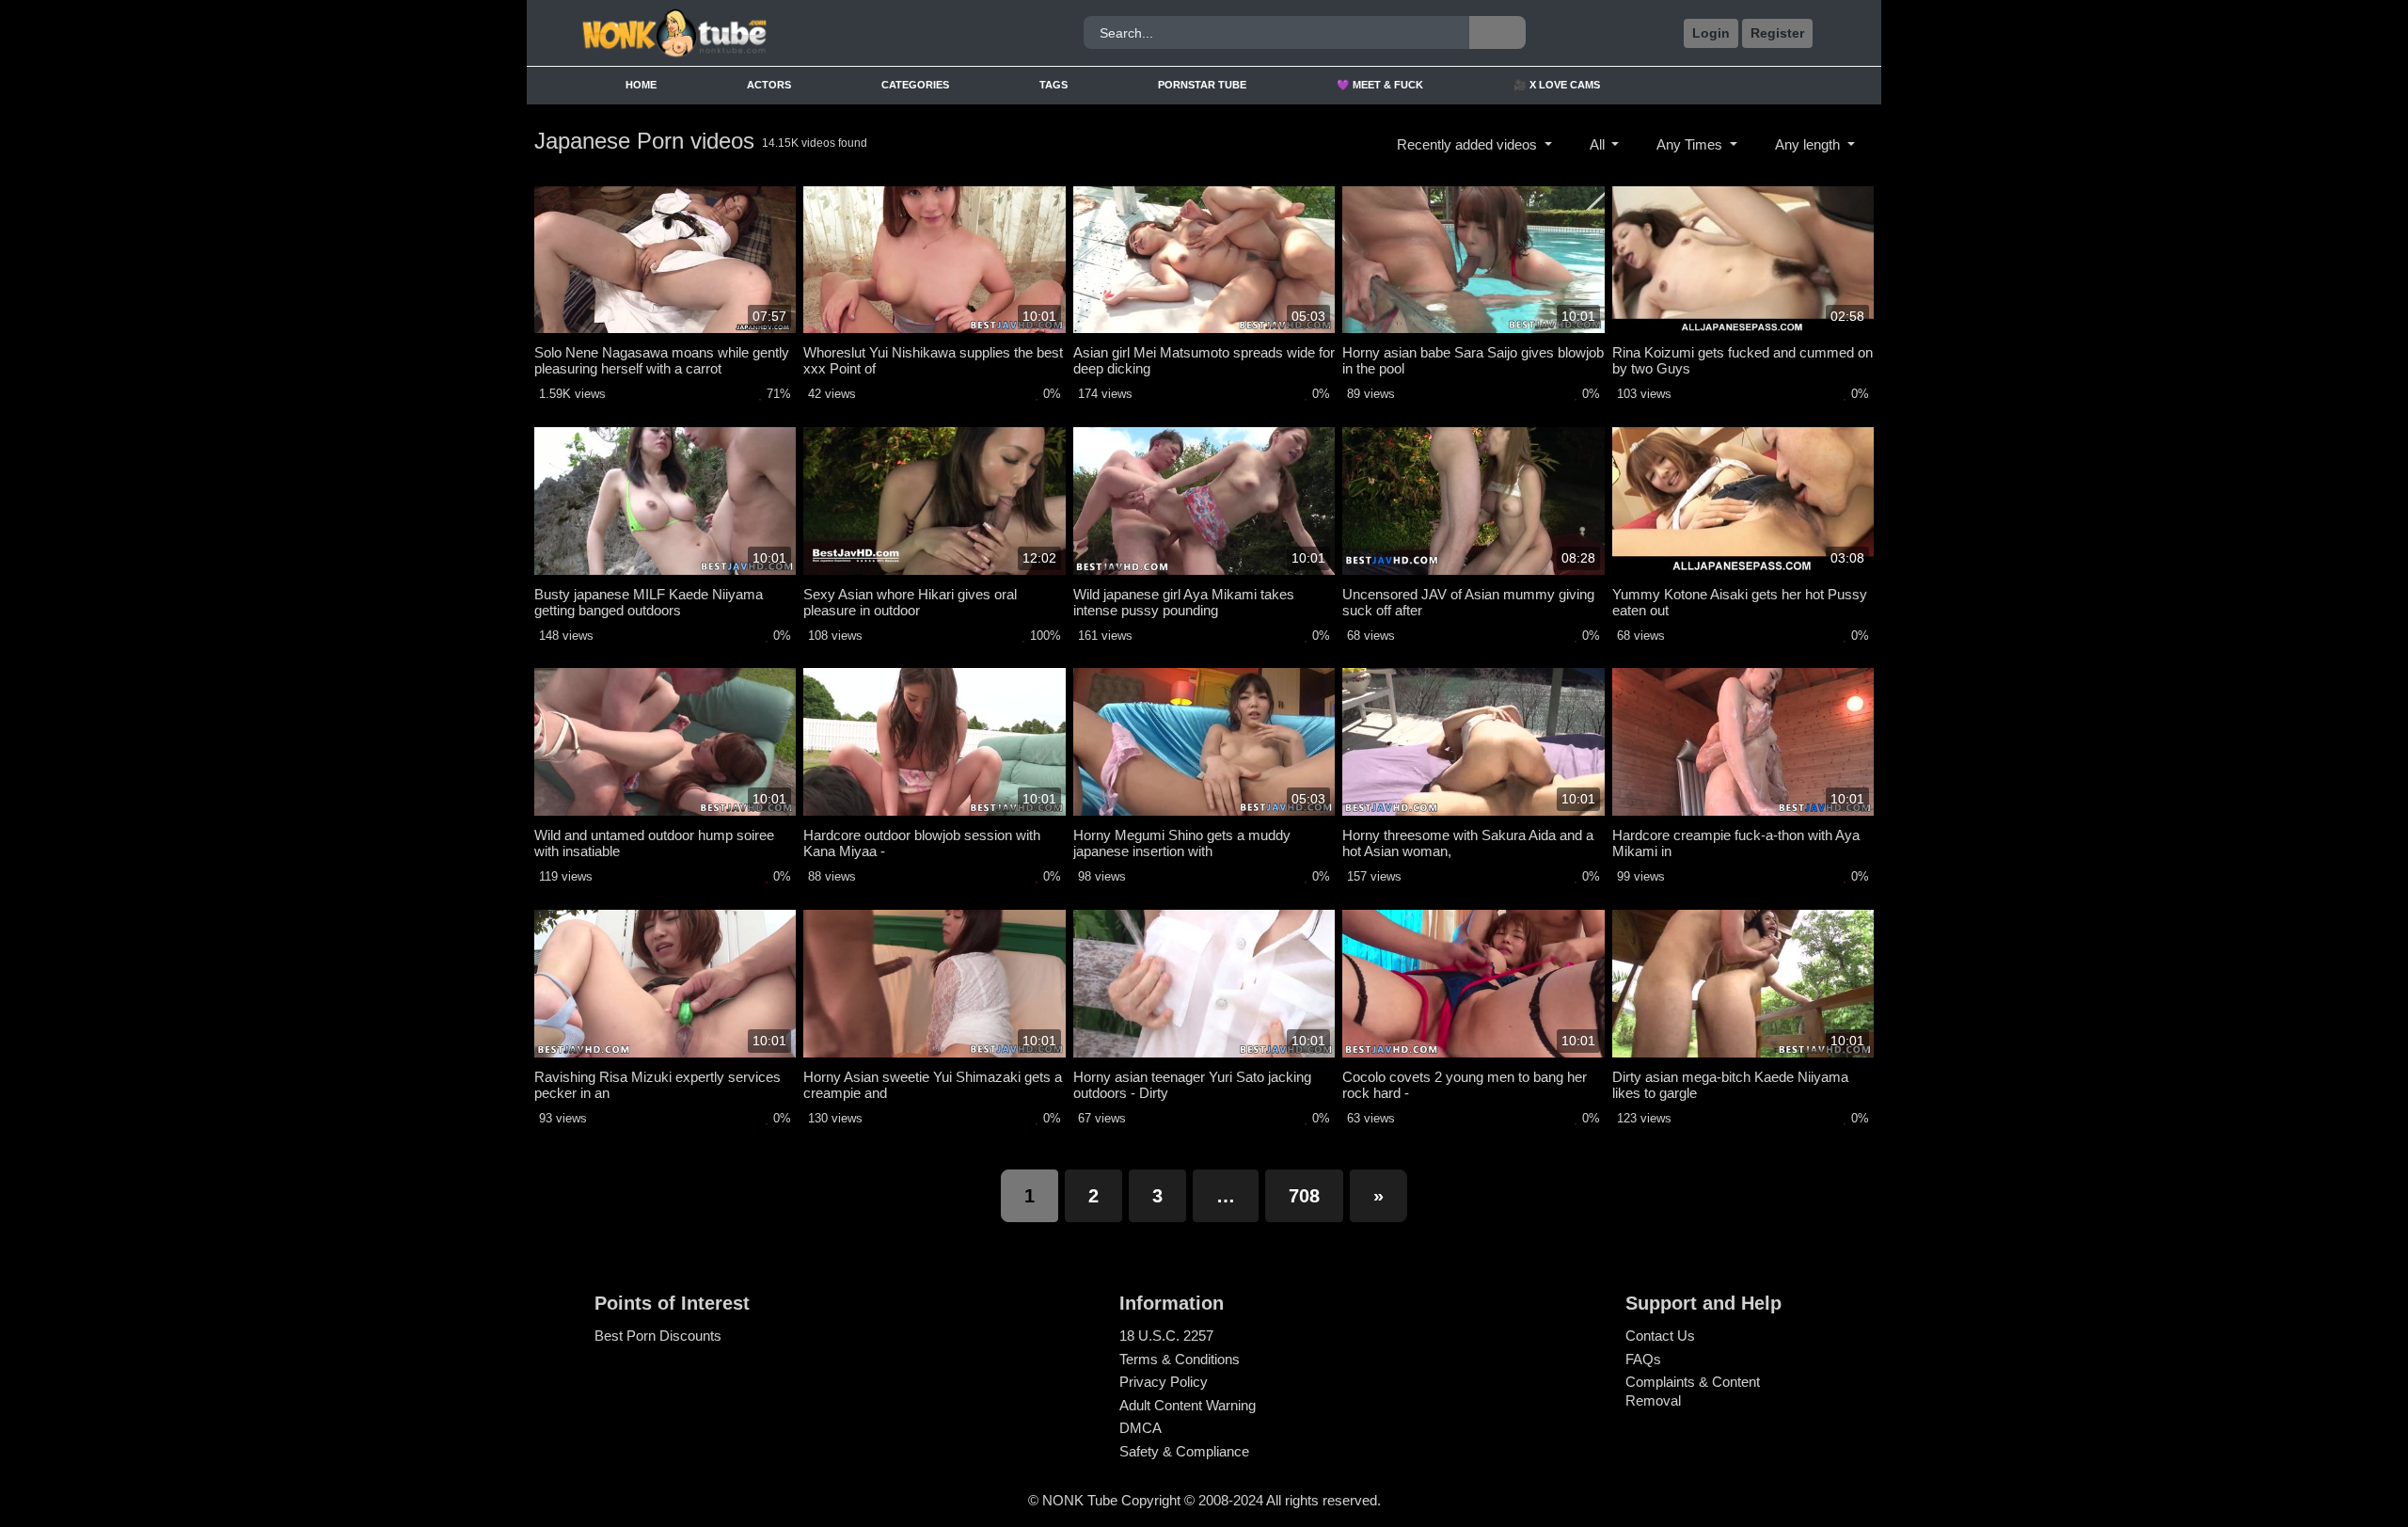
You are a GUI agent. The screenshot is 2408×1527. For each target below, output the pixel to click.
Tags (1053, 85)
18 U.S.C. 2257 (1166, 1336)
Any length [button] (1809, 144)
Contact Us (1660, 1336)
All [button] (1599, 144)
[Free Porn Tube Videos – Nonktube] (737, 33)
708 (1304, 1196)
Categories (915, 85)
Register (1777, 33)
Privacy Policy (1164, 1382)
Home (641, 85)
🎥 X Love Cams (1557, 85)
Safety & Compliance (1184, 1451)
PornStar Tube (1202, 85)
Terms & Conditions (1180, 1359)
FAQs (1643, 1359)
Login (1711, 33)
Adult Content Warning (1188, 1405)
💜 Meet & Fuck (1380, 85)
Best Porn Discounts (658, 1336)
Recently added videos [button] (1469, 144)
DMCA (1141, 1428)
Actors (769, 85)
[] (1497, 32)
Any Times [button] (1691, 144)
